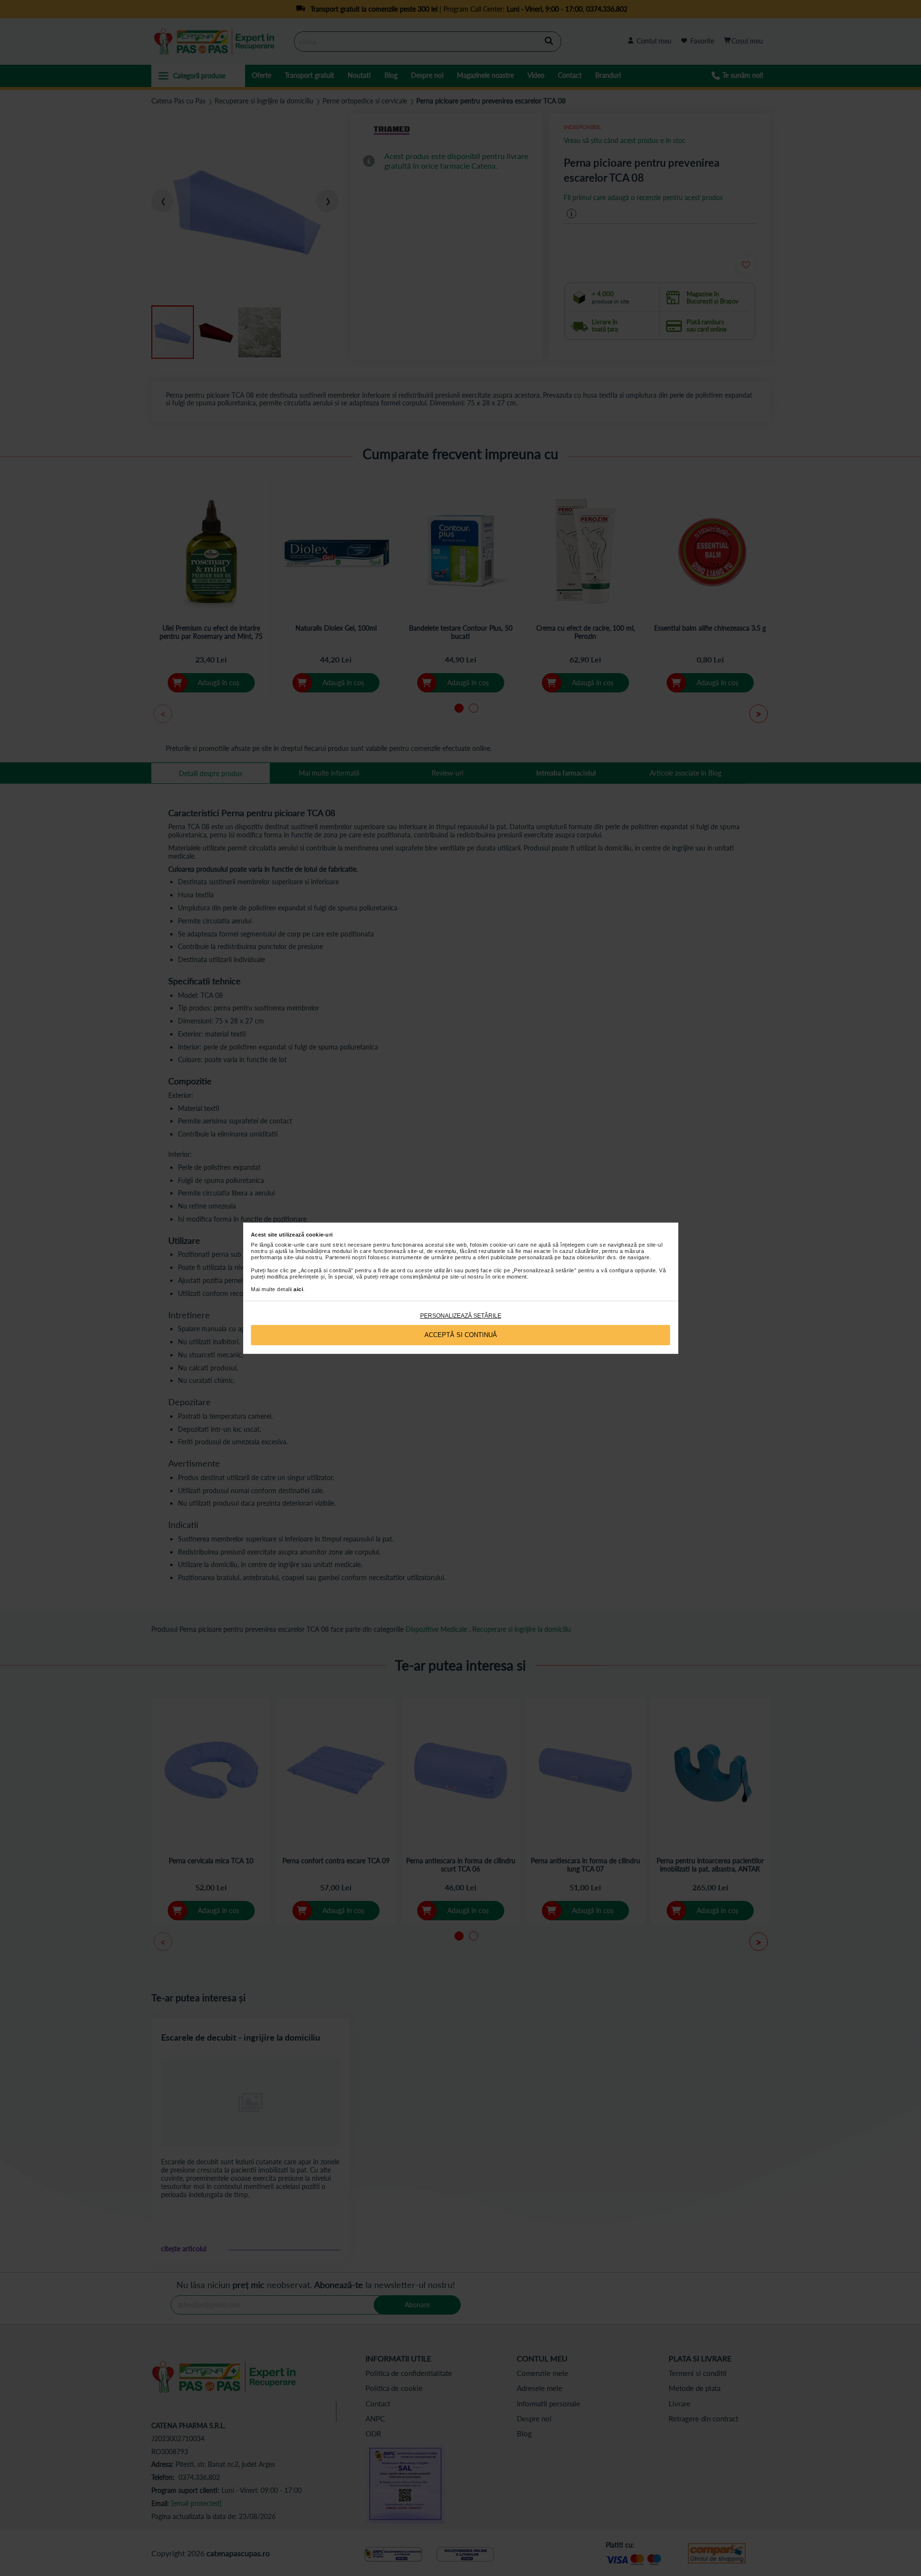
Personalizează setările (461, 1316)
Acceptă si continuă (461, 1335)
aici (298, 1289)
